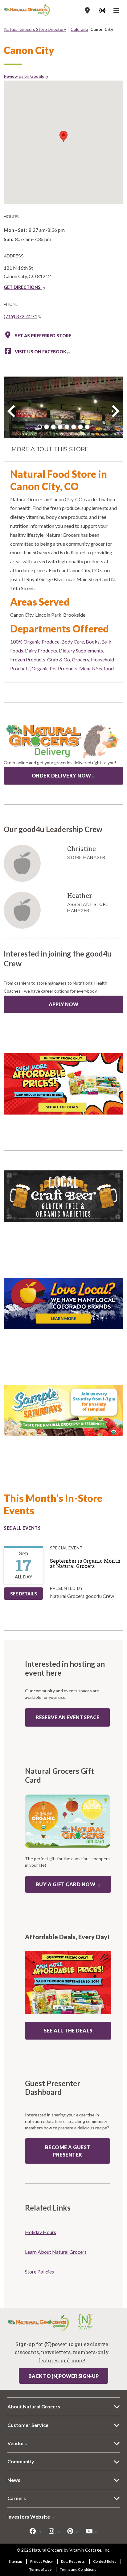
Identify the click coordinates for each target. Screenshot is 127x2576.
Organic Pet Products (54, 668)
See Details (24, 1594)
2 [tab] (47, 427)
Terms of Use (40, 2569)
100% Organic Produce (35, 642)
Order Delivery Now (61, 775)
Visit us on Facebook (41, 352)
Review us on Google (24, 76)
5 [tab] (67, 427)
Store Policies (39, 2272)
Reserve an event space (68, 1717)
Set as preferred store (43, 336)
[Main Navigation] (117, 11)
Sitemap (15, 2561)
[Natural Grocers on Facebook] (35, 2531)
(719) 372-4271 (20, 316)
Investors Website (29, 2517)
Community (21, 2461)
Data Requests (73, 2561)
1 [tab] (40, 427)
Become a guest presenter (68, 2151)
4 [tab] (60, 427)
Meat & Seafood (96, 668)
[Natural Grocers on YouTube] (92, 2531)
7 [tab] (80, 427)
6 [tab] (74, 427)
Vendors (17, 2443)
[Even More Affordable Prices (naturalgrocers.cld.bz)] (63, 1086)
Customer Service (28, 2425)
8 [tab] (87, 427)
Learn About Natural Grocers (56, 2252)
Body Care (73, 642)
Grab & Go (59, 659)
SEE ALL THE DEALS (68, 2030)
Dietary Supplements (81, 650)
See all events (22, 1528)
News (14, 2480)
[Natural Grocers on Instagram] (54, 2531)
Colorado (79, 29)
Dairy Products (41, 650)
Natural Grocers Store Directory (35, 29)
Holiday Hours (41, 2232)
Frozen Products (28, 659)
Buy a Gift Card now (66, 1884)
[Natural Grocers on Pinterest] (73, 2531)
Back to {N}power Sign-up (63, 2376)
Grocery (80, 659)
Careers (17, 2498)
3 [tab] (53, 427)
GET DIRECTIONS (23, 287)
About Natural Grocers (34, 2406)
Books (93, 642)
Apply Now (63, 1004)
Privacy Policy (41, 2561)
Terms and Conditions (78, 2569)
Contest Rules (105, 2561)
